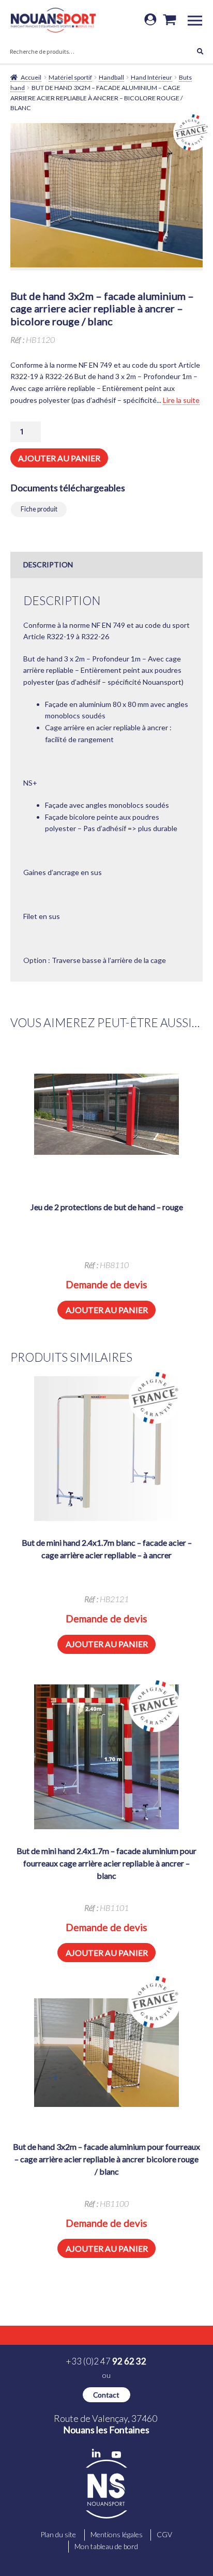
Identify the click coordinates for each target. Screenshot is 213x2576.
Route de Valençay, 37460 (106, 2424)
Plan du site (58, 2534)
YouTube (116, 2455)
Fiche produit (39, 509)
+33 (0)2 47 (106, 2361)
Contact (106, 2395)
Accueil (31, 77)
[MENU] (199, 20)
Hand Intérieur (151, 77)
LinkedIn (96, 2453)
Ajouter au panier (59, 458)
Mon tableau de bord (106, 2546)
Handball (111, 77)
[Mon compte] (150, 20)
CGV (164, 2534)
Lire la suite (181, 400)
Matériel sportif (70, 77)
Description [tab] (48, 564)
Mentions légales (117, 2534)
